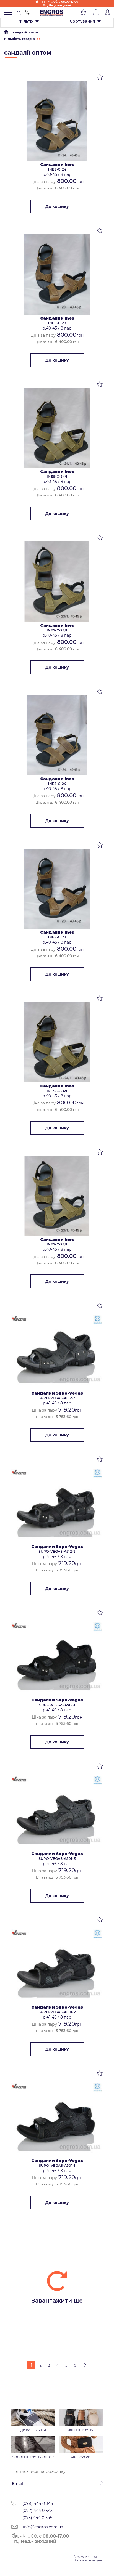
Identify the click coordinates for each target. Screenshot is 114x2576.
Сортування (82, 21)
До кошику (57, 206)
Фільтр (26, 21)
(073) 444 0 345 (37, 2518)
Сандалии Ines (57, 164)
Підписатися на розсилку (38, 2471)
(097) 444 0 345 (37, 2511)
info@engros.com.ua (42, 2527)
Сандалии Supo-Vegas (57, 1393)
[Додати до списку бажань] (100, 78)
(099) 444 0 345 (38, 2503)
